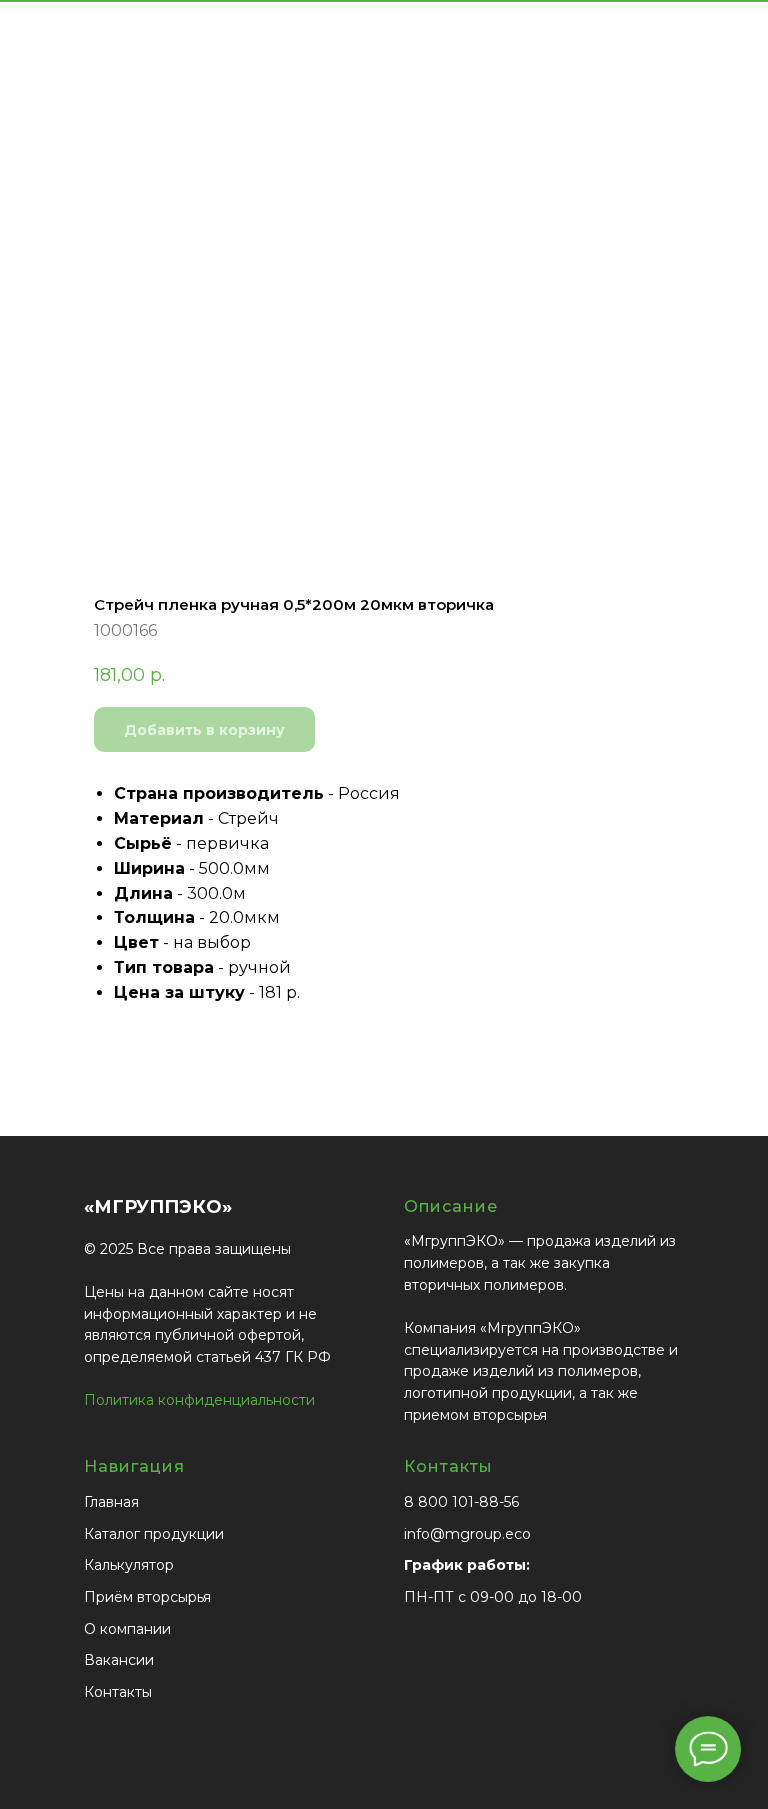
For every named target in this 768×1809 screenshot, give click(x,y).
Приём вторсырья (147, 1597)
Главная (111, 1502)
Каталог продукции (154, 1534)
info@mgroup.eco (467, 1534)
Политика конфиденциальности (199, 1400)
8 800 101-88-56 (461, 1502)
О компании (127, 1629)
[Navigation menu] (737, 50)
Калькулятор (129, 1565)
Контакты (118, 1692)
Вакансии (119, 1660)
